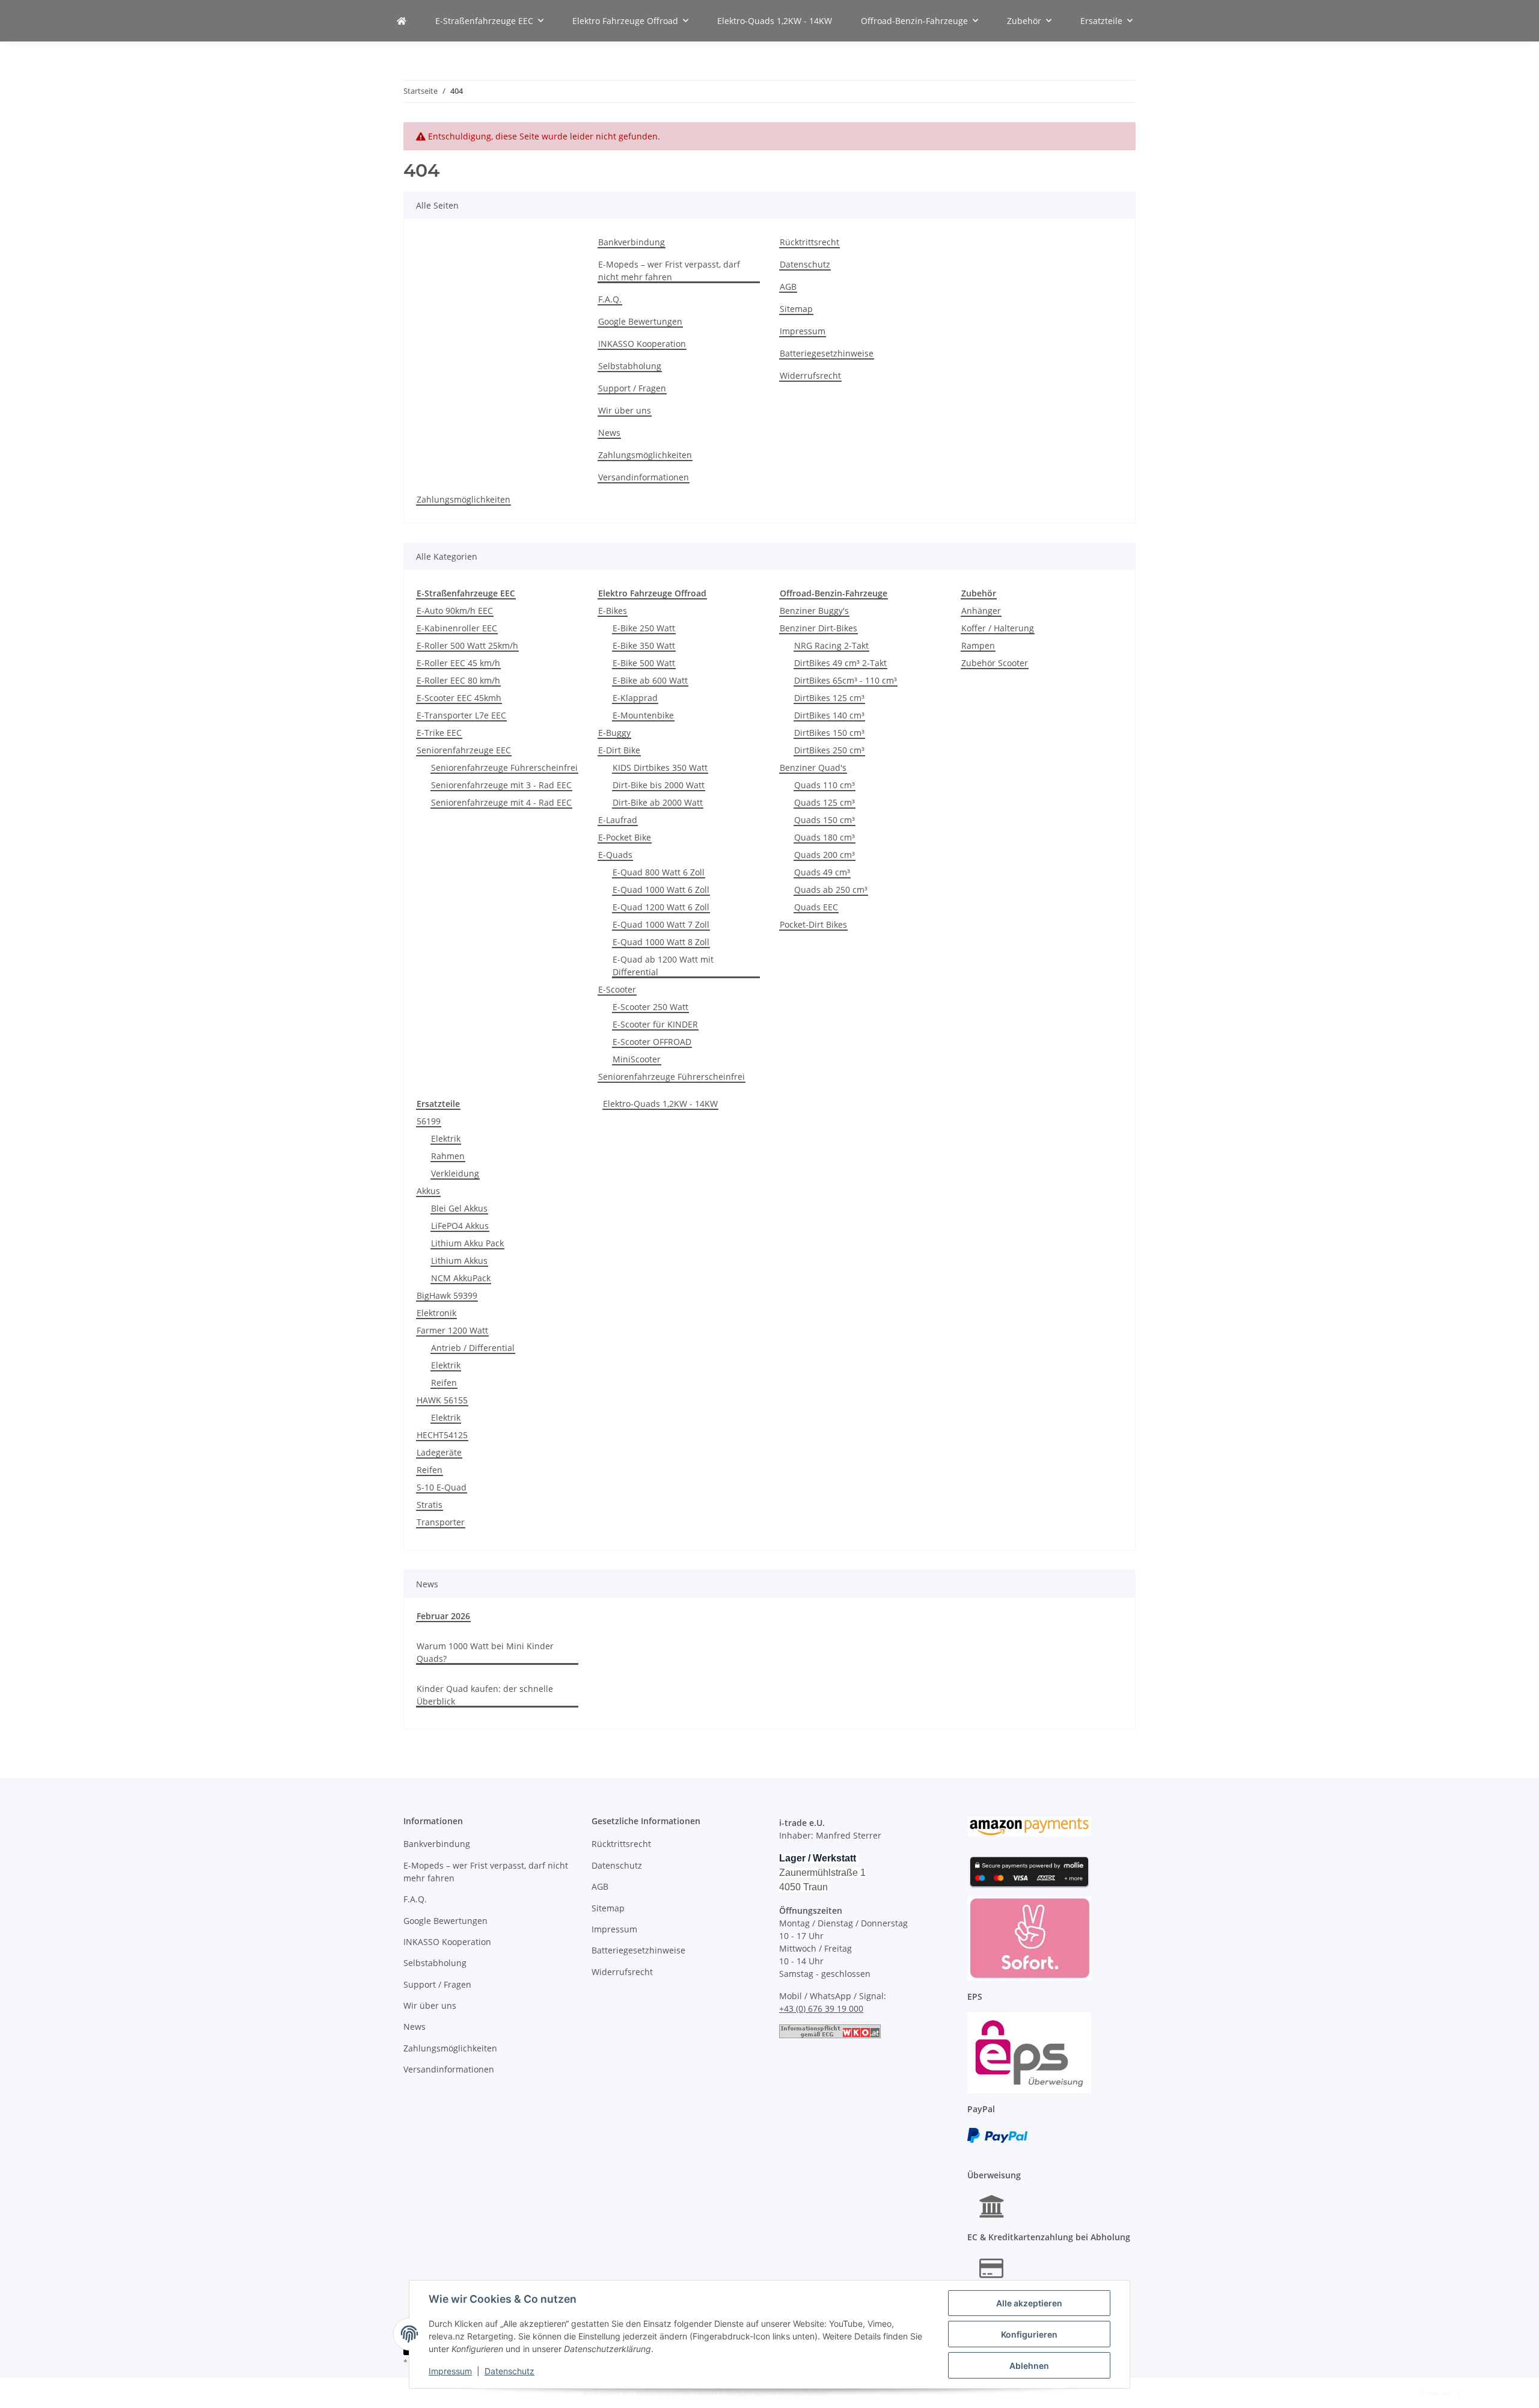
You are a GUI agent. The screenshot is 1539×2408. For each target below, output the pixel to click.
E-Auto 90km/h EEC (455, 611)
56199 (429, 1121)
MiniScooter (637, 1059)
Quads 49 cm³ (822, 872)
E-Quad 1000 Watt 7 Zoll (661, 924)
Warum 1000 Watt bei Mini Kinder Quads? (485, 1652)
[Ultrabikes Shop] (402, 21)
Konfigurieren (1029, 2334)
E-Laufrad (618, 820)
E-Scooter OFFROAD (652, 1042)
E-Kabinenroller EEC (457, 628)
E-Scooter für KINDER (655, 1024)
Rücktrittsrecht (809, 242)
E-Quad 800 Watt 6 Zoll (659, 872)
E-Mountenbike (643, 715)
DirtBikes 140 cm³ (829, 715)
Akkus (428, 1191)
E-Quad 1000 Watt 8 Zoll (661, 942)
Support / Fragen (632, 388)
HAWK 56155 (442, 1400)
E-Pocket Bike (625, 837)
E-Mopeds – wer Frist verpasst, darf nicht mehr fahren (669, 271)
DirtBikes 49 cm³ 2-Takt (840, 663)
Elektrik (446, 1138)
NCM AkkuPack (461, 1278)
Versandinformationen (644, 477)
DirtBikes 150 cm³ (829, 733)
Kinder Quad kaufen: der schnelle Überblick (485, 1695)
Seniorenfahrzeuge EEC (464, 750)
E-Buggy (614, 733)
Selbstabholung (630, 366)
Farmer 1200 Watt (452, 1330)
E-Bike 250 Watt (644, 628)
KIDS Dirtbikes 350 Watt (660, 767)
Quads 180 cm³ (825, 837)
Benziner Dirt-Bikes (818, 628)
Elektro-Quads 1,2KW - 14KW (660, 1104)
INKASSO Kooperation (642, 344)
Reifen (444, 1383)
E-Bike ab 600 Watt (650, 680)
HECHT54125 (442, 1435)
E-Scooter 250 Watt (650, 1007)
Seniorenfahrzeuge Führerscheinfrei (504, 767)
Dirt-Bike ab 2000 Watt (658, 802)
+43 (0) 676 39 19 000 (821, 2008)
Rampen (978, 645)
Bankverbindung (632, 242)
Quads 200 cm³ (825, 855)
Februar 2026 (443, 1616)
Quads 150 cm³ (825, 820)
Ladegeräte (439, 1452)
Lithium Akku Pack (467, 1243)
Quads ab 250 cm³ (831, 890)
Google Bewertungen (640, 321)
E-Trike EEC (439, 733)
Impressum (450, 2371)
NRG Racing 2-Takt (831, 645)
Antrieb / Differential (473, 1348)
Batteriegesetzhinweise (827, 353)
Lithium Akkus (459, 1261)
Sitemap (796, 309)
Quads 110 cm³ (825, 785)
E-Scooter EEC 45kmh (459, 698)
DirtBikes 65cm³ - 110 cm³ (846, 680)
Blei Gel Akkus (459, 1208)
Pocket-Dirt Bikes (813, 924)
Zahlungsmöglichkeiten (645, 455)
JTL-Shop (1476, 2393)
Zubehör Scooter (995, 663)
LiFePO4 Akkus (460, 1226)
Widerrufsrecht (810, 375)
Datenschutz (509, 2371)
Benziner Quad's (813, 767)
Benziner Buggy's (814, 611)
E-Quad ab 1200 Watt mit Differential (663, 966)
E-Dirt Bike (619, 750)
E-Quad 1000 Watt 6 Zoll (661, 890)
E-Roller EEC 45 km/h (458, 663)
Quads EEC (816, 907)
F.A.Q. (610, 299)
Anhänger (981, 611)
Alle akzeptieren (1029, 2303)
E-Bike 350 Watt (644, 645)
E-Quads (615, 855)
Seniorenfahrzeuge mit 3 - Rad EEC (501, 785)
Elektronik (436, 1313)
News (609, 433)
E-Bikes (613, 611)
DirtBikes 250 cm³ (829, 750)
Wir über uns (625, 410)
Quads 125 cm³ (825, 802)
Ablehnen (1029, 2366)
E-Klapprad (635, 698)
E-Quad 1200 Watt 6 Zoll (661, 907)
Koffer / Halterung (998, 628)
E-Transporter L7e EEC (461, 715)
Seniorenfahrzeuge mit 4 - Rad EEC (501, 802)
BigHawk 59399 (447, 1295)
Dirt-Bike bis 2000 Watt (659, 785)
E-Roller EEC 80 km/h (458, 680)
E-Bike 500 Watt (644, 663)
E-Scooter (617, 989)
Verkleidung (455, 1173)
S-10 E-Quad (442, 1487)
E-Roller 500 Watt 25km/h (467, 645)
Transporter (441, 1522)
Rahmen (448, 1156)
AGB (788, 286)
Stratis (430, 1505)
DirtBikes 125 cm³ (829, 698)
